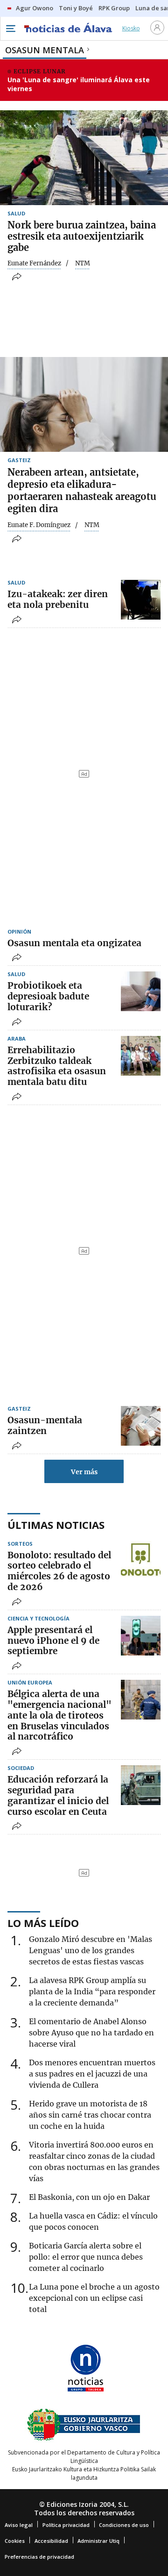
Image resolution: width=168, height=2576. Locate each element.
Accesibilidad (51, 2541)
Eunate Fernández (34, 264)
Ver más (84, 1472)
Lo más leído (43, 1923)
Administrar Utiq (98, 2541)
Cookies (15, 2541)
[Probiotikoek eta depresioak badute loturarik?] (141, 991)
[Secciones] (10, 29)
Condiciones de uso (124, 2525)
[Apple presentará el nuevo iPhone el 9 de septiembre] (141, 1636)
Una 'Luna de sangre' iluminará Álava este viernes (79, 84)
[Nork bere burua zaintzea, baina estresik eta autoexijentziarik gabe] (84, 158)
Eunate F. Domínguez (39, 525)
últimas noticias (56, 1525)
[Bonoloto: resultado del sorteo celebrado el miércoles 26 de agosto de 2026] (141, 1561)
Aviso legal (19, 2525)
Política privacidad (66, 2525)
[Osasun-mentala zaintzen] (141, 1426)
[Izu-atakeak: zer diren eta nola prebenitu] (141, 600)
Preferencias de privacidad (39, 2557)
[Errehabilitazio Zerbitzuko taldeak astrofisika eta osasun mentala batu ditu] (141, 1056)
